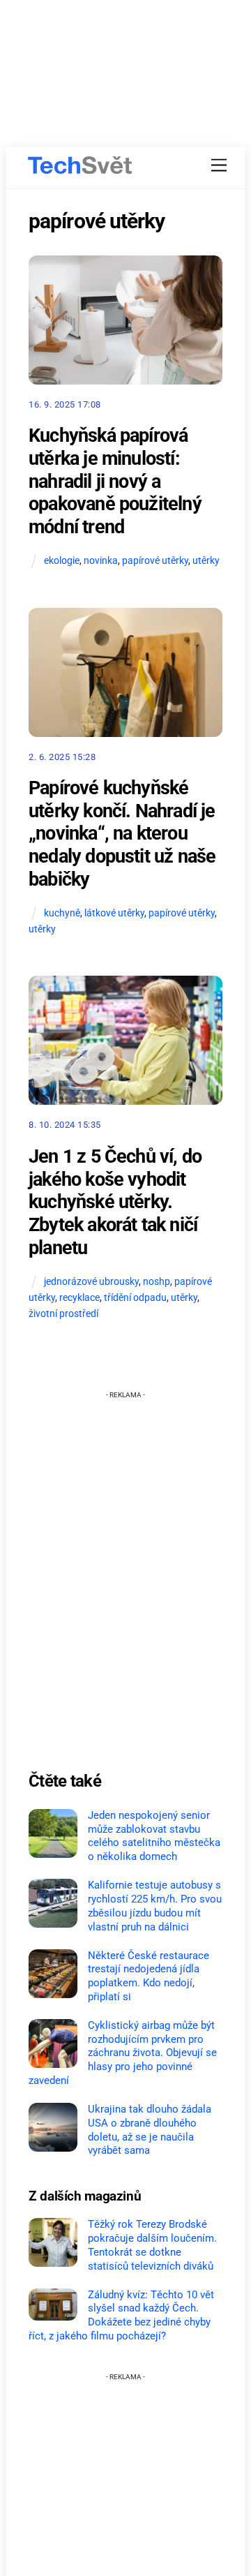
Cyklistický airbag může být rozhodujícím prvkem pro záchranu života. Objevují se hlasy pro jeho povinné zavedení (123, 2053)
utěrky (206, 561)
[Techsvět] (80, 165)
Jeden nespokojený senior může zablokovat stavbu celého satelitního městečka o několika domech (154, 1836)
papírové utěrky (155, 561)
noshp (157, 1282)
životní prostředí (63, 1314)
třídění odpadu (135, 1298)
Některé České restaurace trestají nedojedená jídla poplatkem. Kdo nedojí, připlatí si (149, 1976)
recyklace (79, 1298)
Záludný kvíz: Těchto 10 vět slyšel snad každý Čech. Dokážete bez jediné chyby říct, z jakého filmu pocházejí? (121, 2315)
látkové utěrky (114, 913)
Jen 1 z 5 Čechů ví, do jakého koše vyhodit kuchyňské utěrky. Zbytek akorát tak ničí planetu (115, 1202)
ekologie (62, 561)
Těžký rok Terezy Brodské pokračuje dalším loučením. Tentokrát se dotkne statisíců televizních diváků (152, 2245)
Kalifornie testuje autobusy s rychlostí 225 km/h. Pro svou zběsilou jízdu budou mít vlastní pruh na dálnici (155, 1906)
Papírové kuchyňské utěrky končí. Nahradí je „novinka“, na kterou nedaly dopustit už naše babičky (122, 834)
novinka (101, 561)
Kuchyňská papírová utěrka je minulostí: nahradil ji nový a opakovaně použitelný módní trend (115, 481)
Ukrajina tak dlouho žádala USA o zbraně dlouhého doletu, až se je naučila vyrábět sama (150, 2130)
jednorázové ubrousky (91, 1282)
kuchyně (62, 913)
